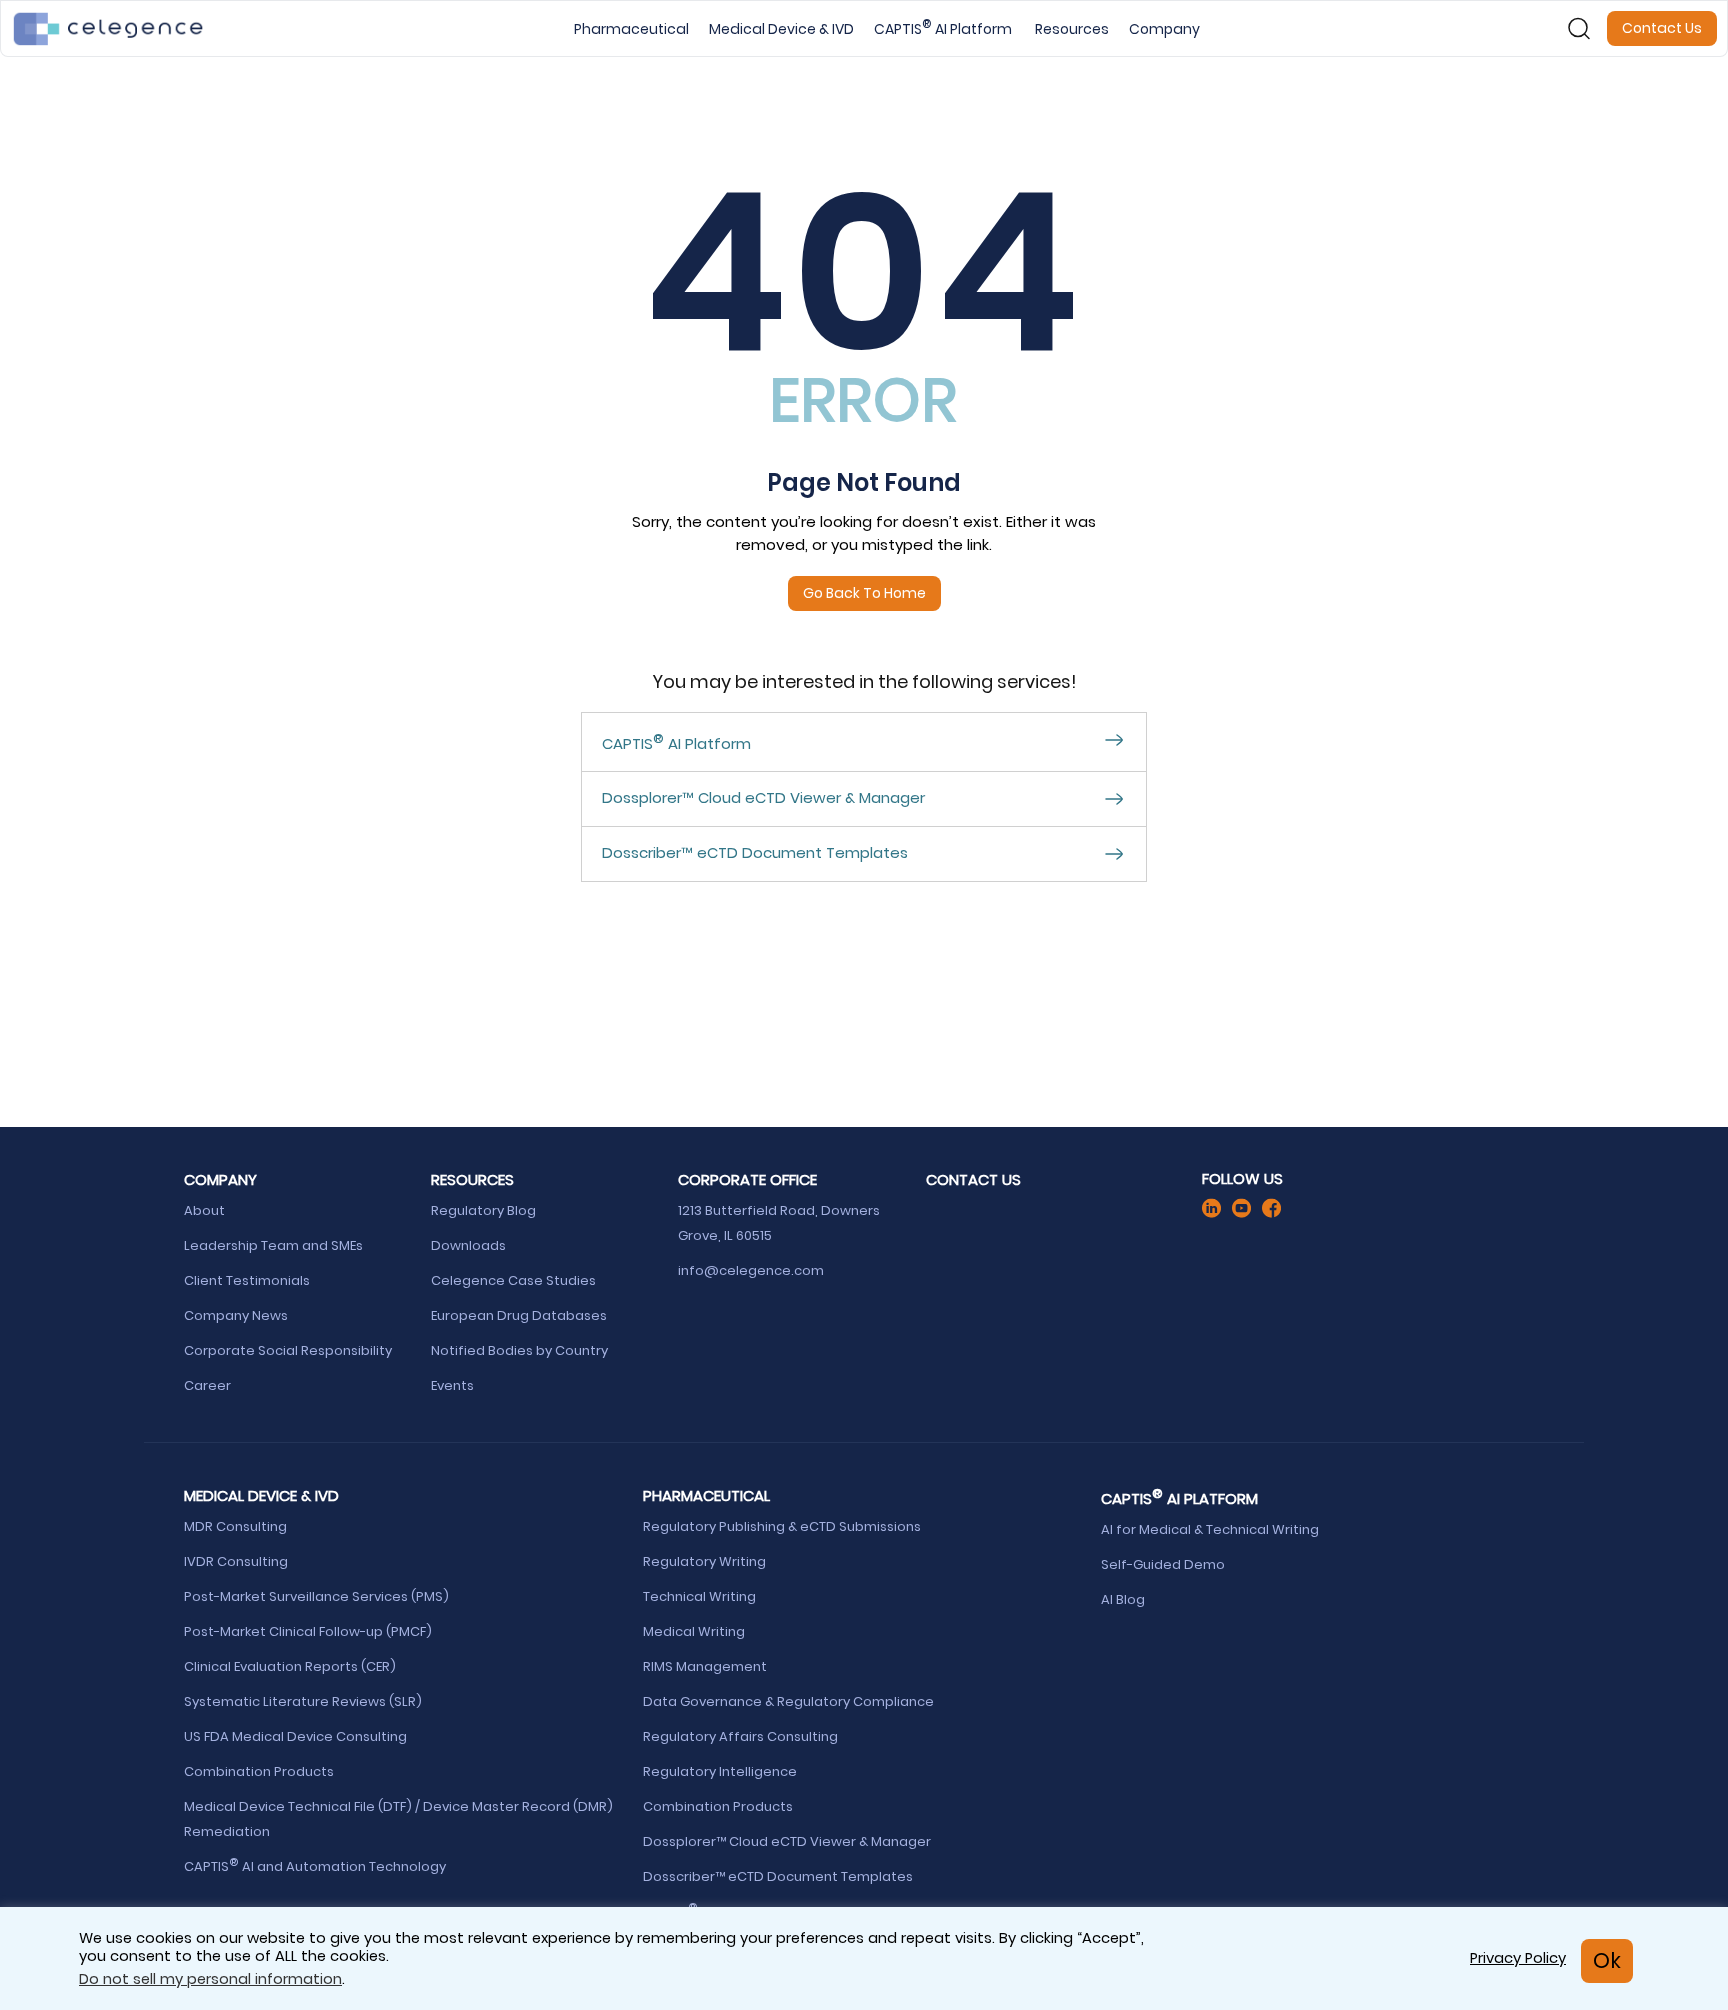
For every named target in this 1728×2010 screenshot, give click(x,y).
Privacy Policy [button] (1518, 1958)
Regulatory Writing (706, 1561)
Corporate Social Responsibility (289, 1350)
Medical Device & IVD (781, 29)
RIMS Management (705, 1666)
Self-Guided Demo (1164, 1564)
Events (452, 1385)
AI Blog (1123, 1599)
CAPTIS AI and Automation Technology (315, 1865)
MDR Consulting (237, 1526)
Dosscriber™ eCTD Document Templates (779, 1876)
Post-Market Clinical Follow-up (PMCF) (309, 1631)
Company (1164, 29)
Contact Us (1662, 28)
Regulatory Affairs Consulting (742, 1736)
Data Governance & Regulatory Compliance (790, 1701)
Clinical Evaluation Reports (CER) (290, 1666)
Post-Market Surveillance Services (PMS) (316, 1596)
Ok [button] (1607, 1960)
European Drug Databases (520, 1315)
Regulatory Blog (485, 1210)
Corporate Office (747, 1179)
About (204, 1210)
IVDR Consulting (236, 1561)
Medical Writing (695, 1631)
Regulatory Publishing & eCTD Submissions (783, 1526)
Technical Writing (701, 1596)
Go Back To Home (864, 593)
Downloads (468, 1245)
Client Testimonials (247, 1280)
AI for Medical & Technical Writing (1210, 1529)
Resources (1072, 29)
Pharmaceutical (631, 29)
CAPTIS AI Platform (944, 29)
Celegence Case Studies (513, 1280)
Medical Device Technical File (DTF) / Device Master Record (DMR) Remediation (398, 1819)
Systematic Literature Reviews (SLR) (303, 1701)
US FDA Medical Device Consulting (297, 1736)
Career (207, 1385)
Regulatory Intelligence (721, 1771)
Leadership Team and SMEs (273, 1245)
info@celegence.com (751, 1270)
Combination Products (259, 1771)
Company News (236, 1315)
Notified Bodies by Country (522, 1350)
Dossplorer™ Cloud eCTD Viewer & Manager (788, 1841)
